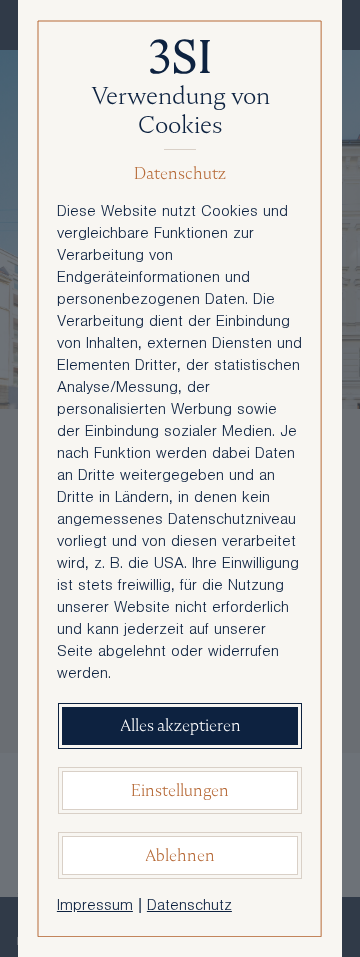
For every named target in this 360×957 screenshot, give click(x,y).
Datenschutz (189, 907)
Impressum (95, 907)
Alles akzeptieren (180, 725)
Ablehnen (180, 855)
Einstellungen (180, 790)
